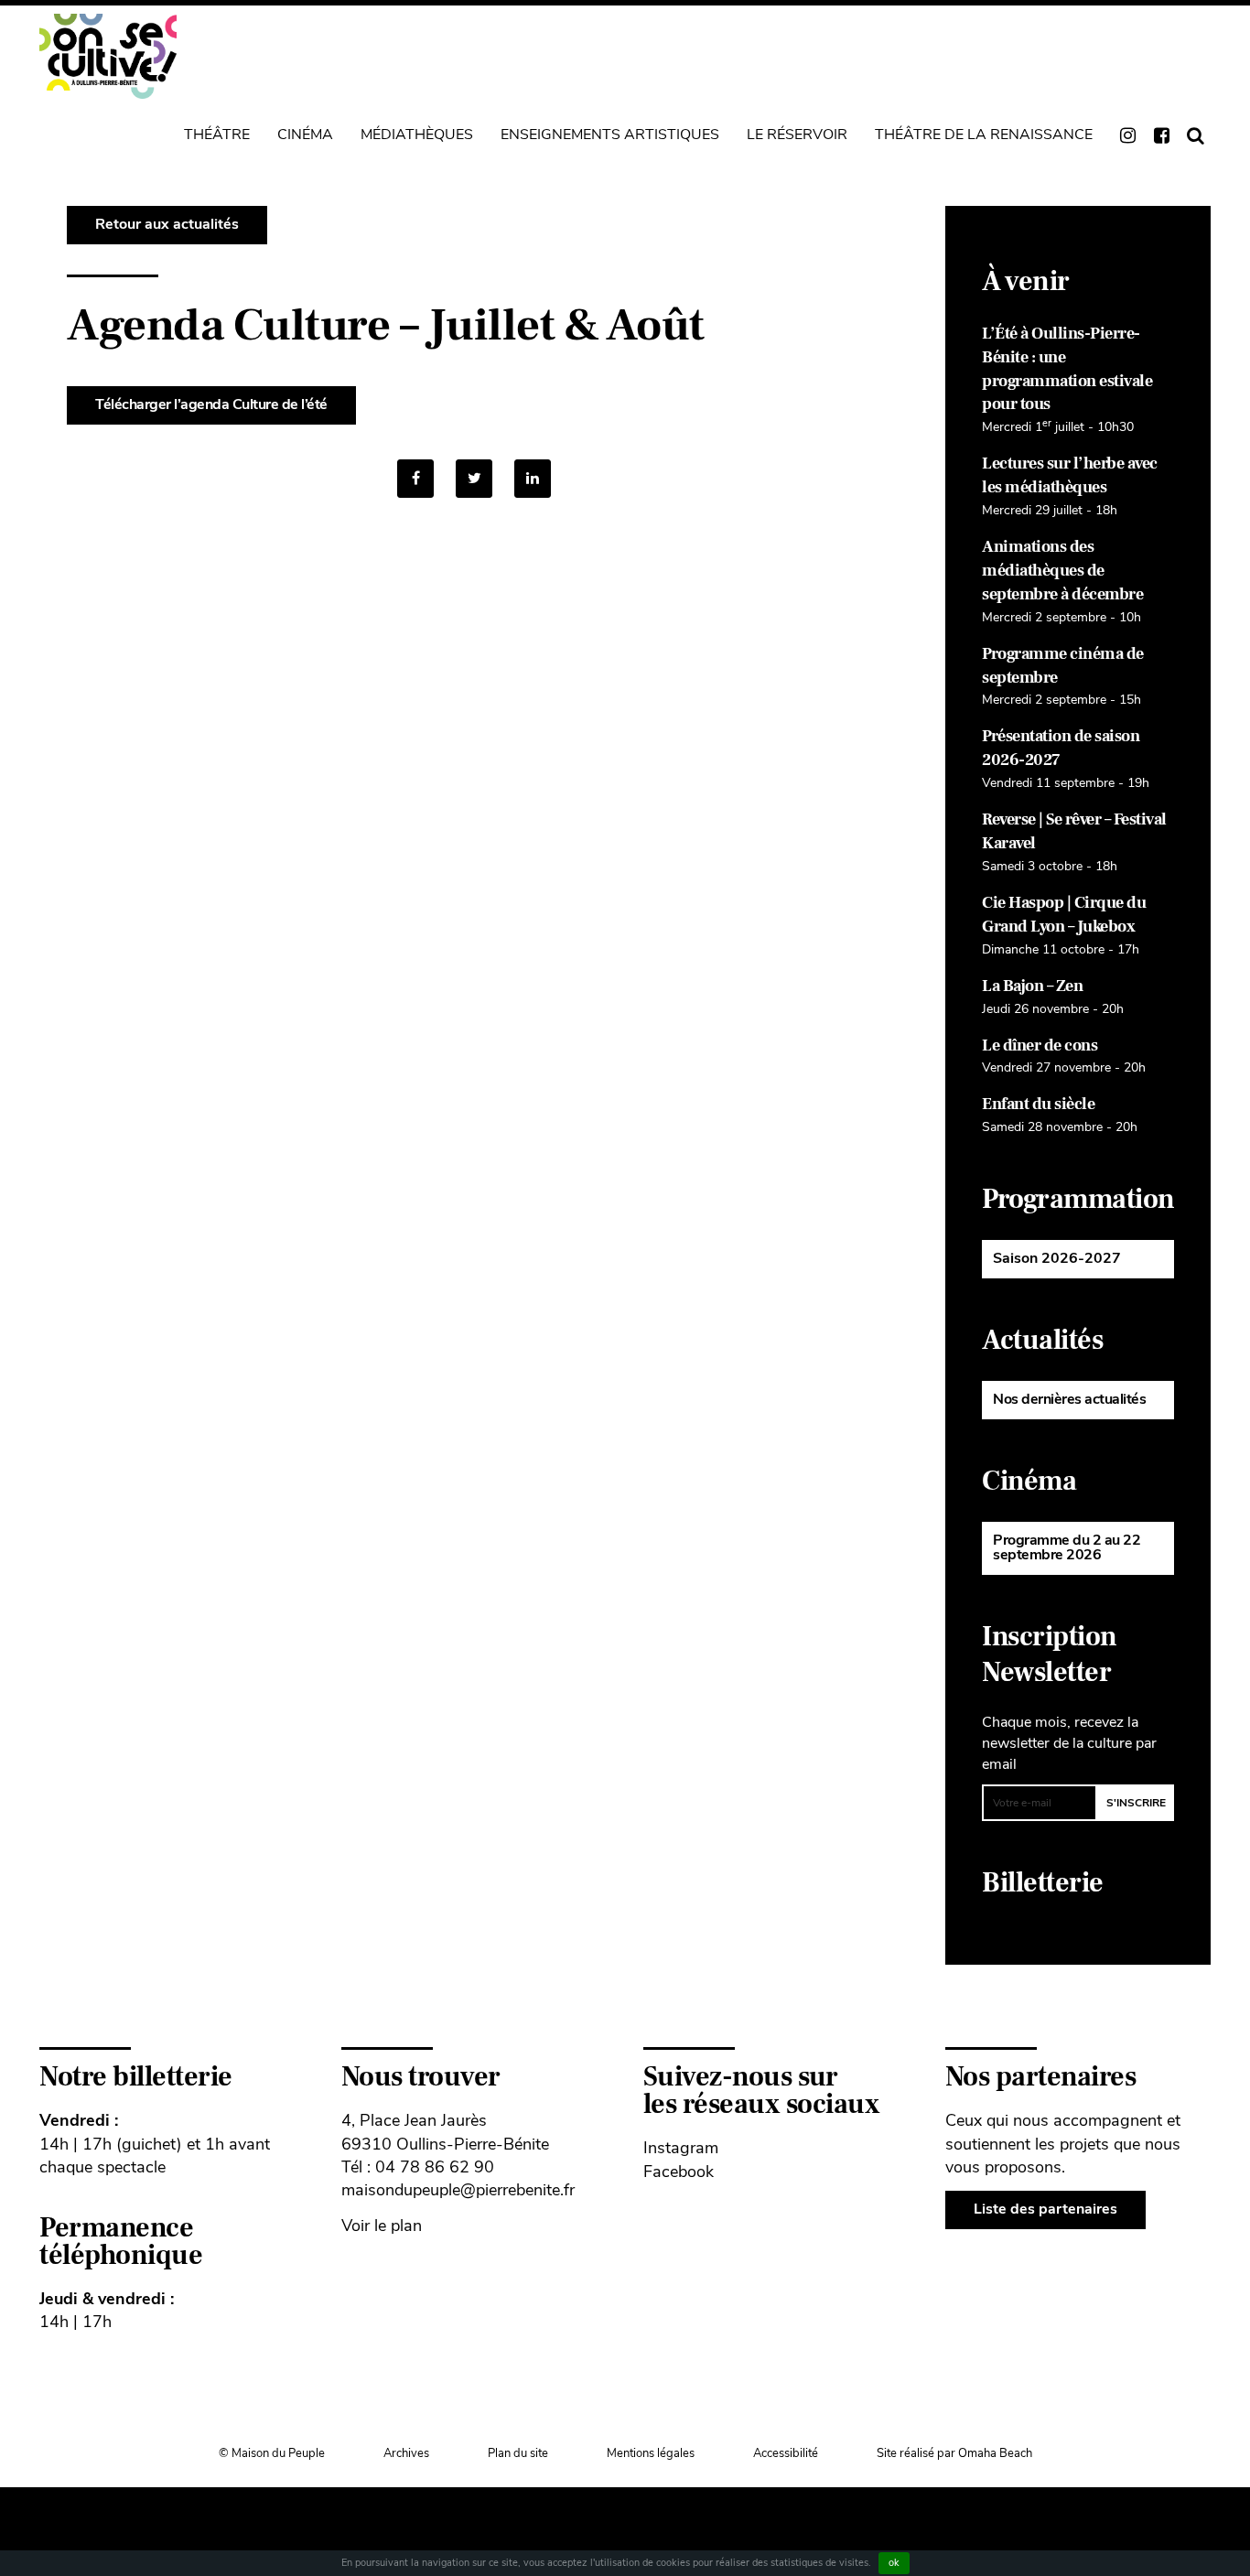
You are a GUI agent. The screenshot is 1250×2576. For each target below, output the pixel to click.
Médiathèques (417, 135)
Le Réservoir (797, 135)
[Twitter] (474, 479)
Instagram (681, 2148)
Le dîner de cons (1040, 1045)
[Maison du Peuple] (108, 56)
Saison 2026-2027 (1057, 1258)
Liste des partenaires (1045, 2209)
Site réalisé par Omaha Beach (954, 2453)
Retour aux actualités (167, 224)
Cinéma (305, 135)
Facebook (679, 2172)
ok (894, 2563)
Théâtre (217, 135)
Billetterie (1043, 1883)
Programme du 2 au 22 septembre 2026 (1067, 1547)
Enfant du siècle (1038, 1104)
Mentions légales (651, 2453)
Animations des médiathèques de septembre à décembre (1062, 571)
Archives (406, 2453)
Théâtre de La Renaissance (984, 135)
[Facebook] (415, 479)
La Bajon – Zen (1032, 986)
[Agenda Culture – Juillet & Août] (533, 479)
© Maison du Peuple (272, 2453)
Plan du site (518, 2453)
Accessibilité (786, 2453)
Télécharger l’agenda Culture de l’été (211, 404)
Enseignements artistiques (610, 135)
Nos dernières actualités (1069, 1399)
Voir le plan (382, 2226)
